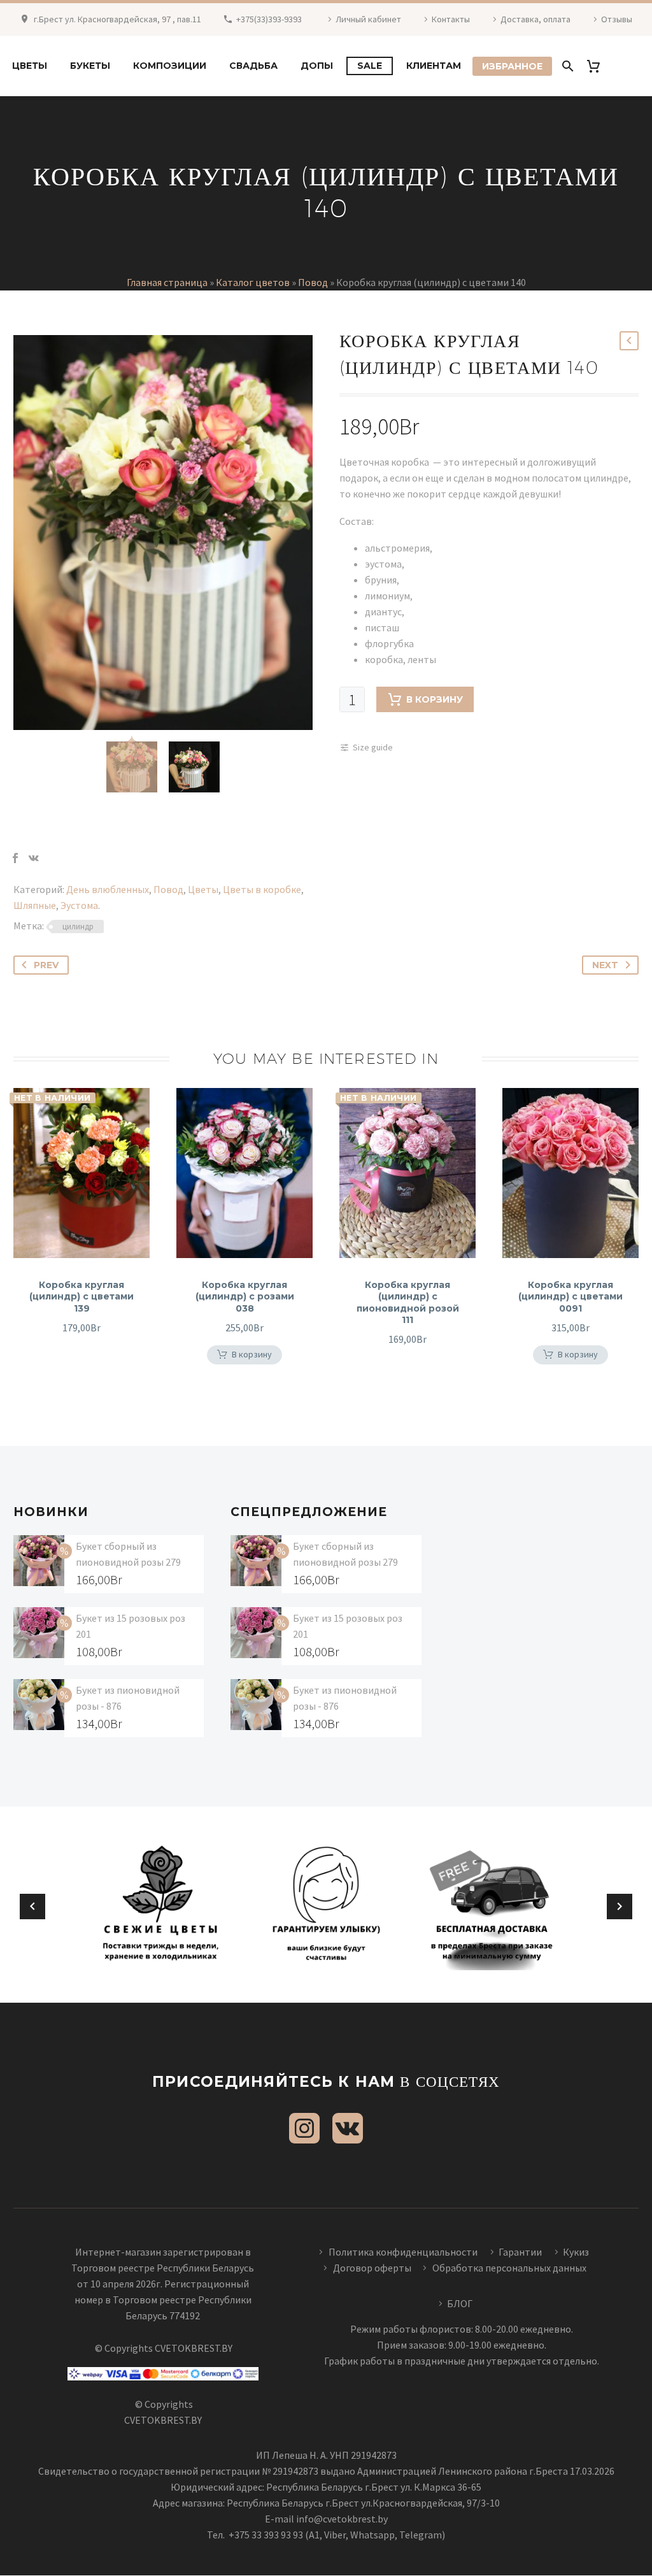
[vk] (348, 2128)
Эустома (79, 905)
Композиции (170, 66)
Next (605, 965)
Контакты (451, 19)
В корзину (435, 699)
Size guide (373, 747)
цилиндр (78, 927)
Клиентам (434, 66)
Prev (46, 965)
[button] (244, 1355)
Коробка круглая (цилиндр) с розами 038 (245, 1296)
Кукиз (577, 2252)
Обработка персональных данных (509, 2268)
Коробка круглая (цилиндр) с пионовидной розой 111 (408, 1302)
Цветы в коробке (262, 889)
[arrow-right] (620, 1907)
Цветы (30, 66)
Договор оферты (372, 2268)
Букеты (90, 66)
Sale (370, 66)
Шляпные (35, 905)
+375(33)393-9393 (269, 19)
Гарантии (520, 2252)
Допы (317, 66)
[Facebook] (15, 858)
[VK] (34, 858)
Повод (313, 282)
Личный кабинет (368, 19)
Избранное (512, 66)
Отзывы (617, 19)
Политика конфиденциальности (403, 2252)
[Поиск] (566, 66)
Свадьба (253, 66)
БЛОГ (460, 2303)
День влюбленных (108, 889)
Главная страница (167, 282)
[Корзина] (598, 66)
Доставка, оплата (535, 19)
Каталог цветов (253, 282)
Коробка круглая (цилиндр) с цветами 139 (81, 1296)
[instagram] (304, 2128)
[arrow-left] (32, 1907)
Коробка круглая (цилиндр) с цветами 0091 (570, 1296)
